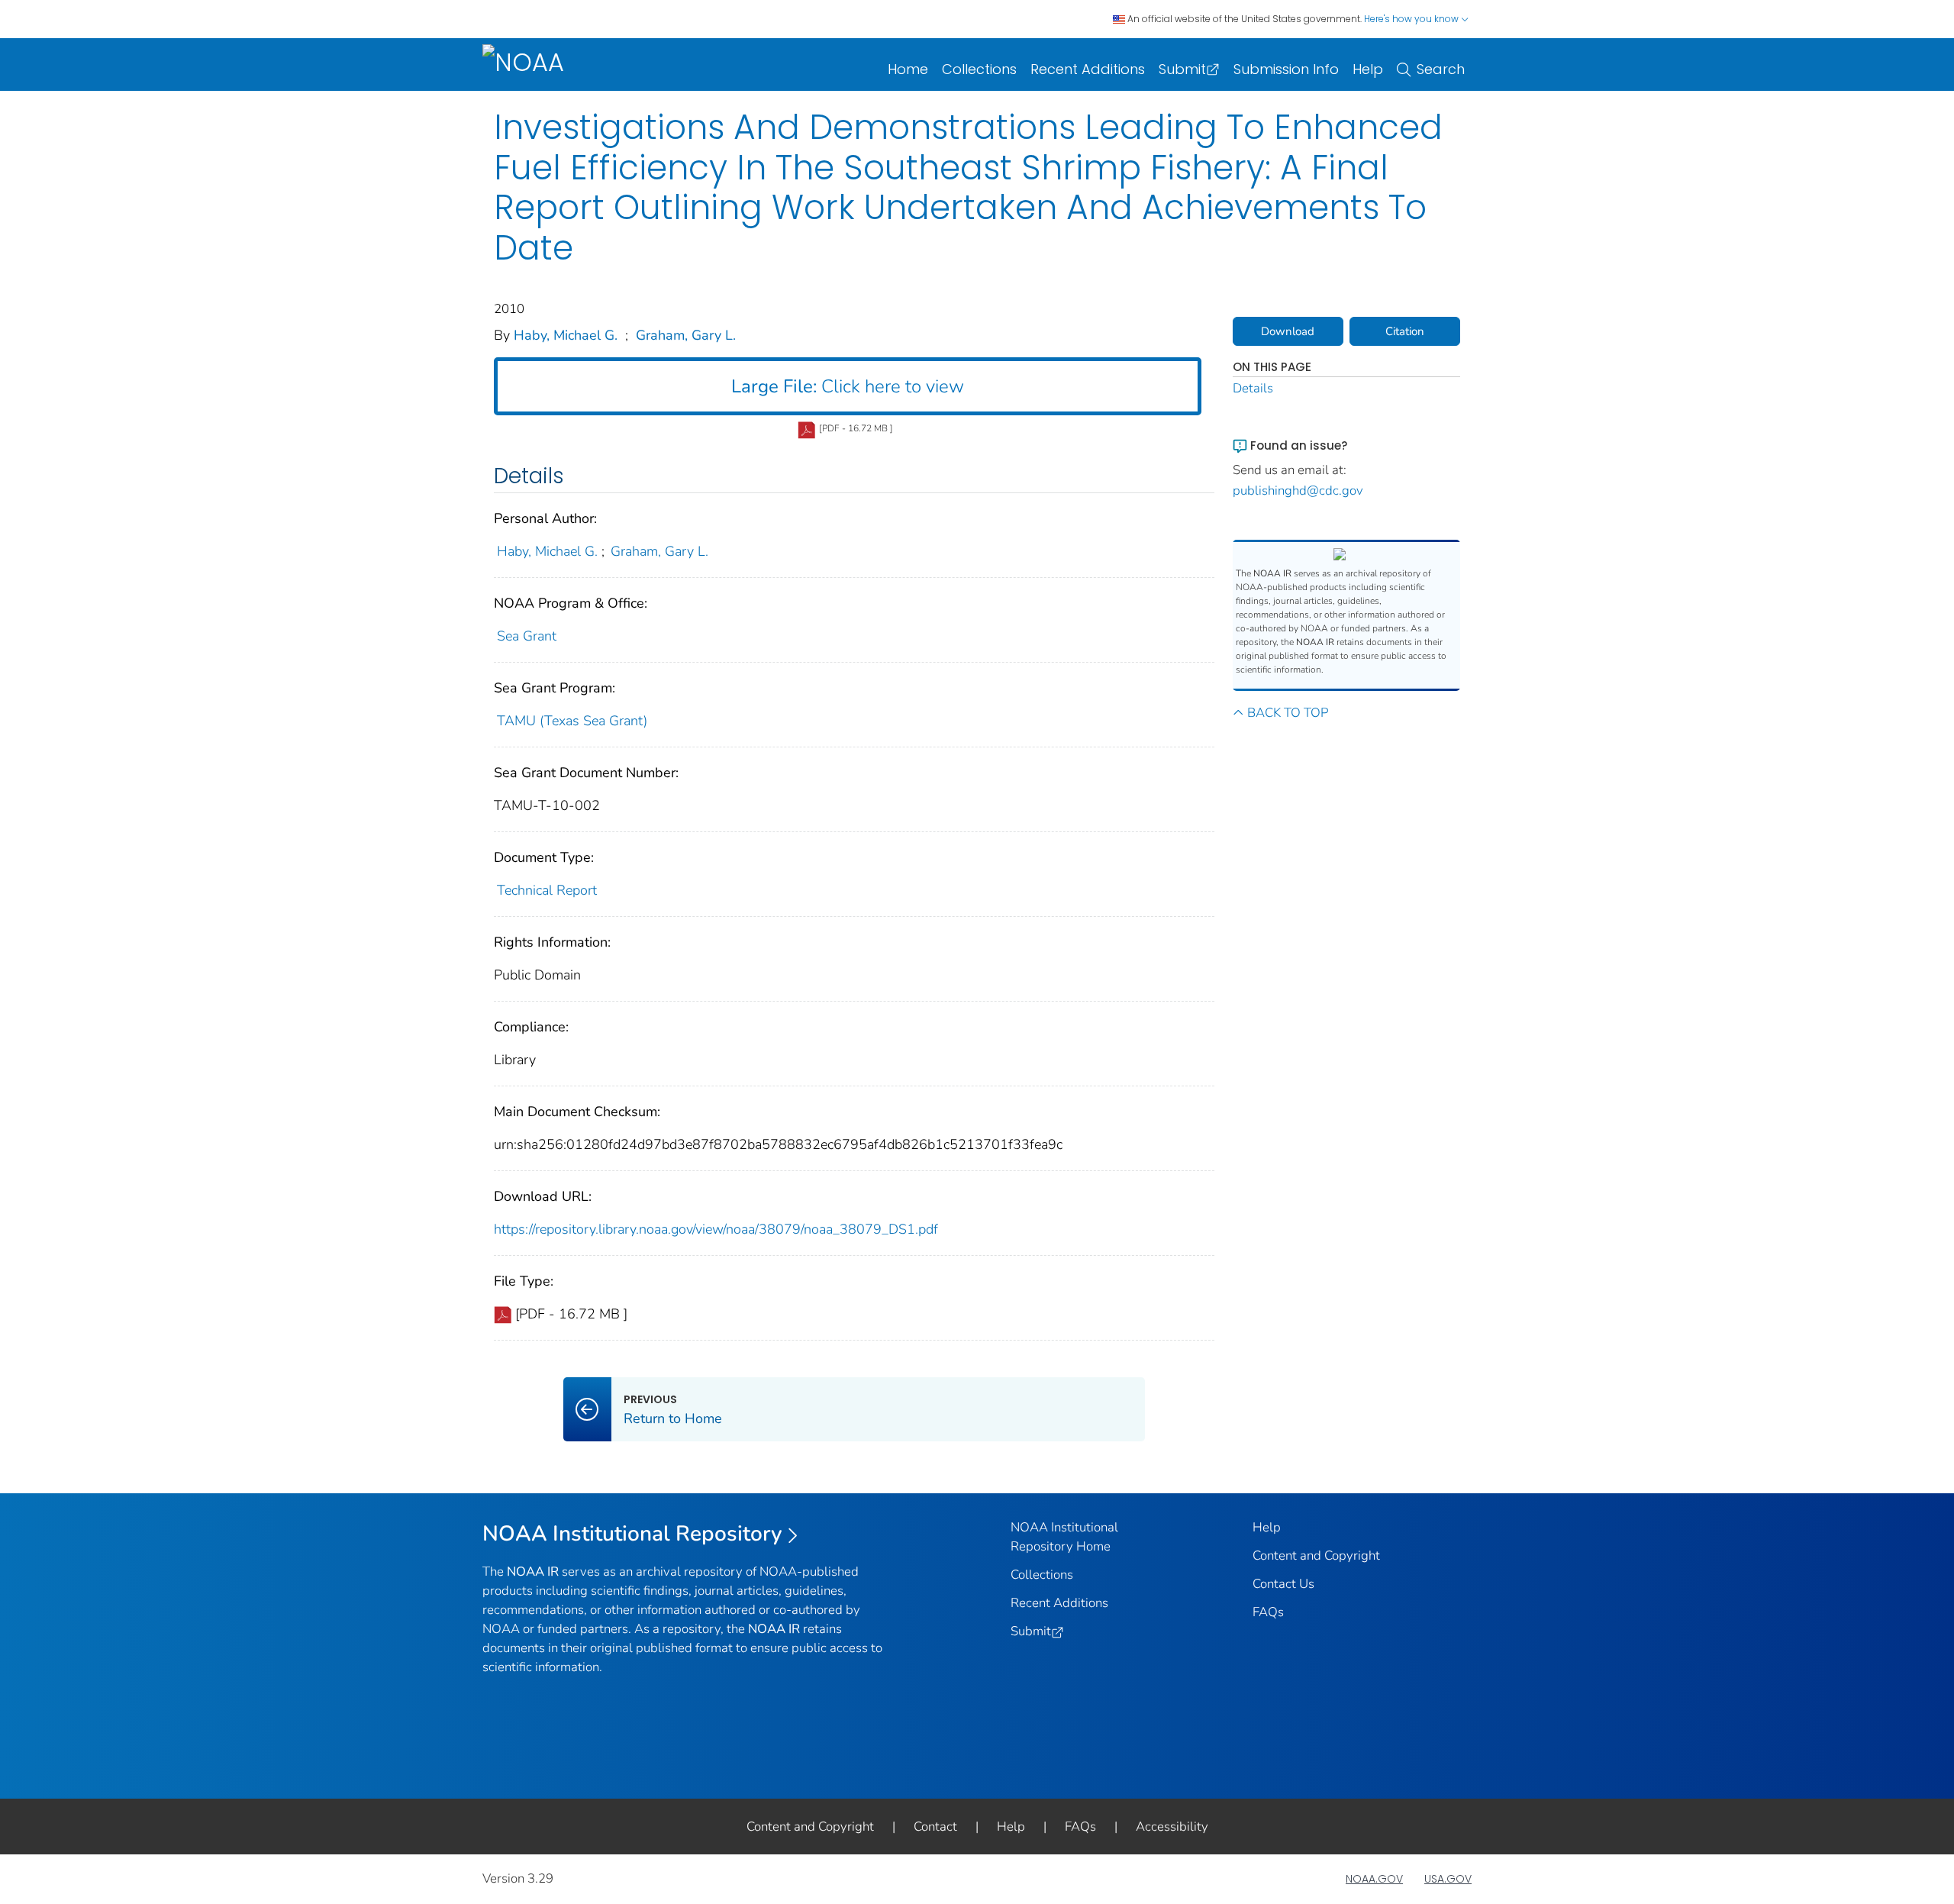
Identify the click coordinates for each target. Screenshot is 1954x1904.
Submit (1182, 69)
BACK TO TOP (1288, 713)
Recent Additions (1088, 69)
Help (1368, 69)
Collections (979, 69)
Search (1441, 69)
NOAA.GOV (1374, 1879)
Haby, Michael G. (566, 335)
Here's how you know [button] (1412, 19)
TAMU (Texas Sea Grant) (572, 721)
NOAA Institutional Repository (632, 1534)
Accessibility (1172, 1827)
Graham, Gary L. (686, 335)
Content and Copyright (1316, 1555)
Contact (935, 1827)
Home (908, 69)
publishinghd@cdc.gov (1298, 491)
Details (1253, 388)
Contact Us (1283, 1584)
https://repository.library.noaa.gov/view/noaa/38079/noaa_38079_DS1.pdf (716, 1229)
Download (1288, 331)
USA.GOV (1448, 1879)
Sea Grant (527, 636)
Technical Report (547, 890)
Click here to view (848, 386)
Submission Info (1286, 69)
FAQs (1268, 1612)
